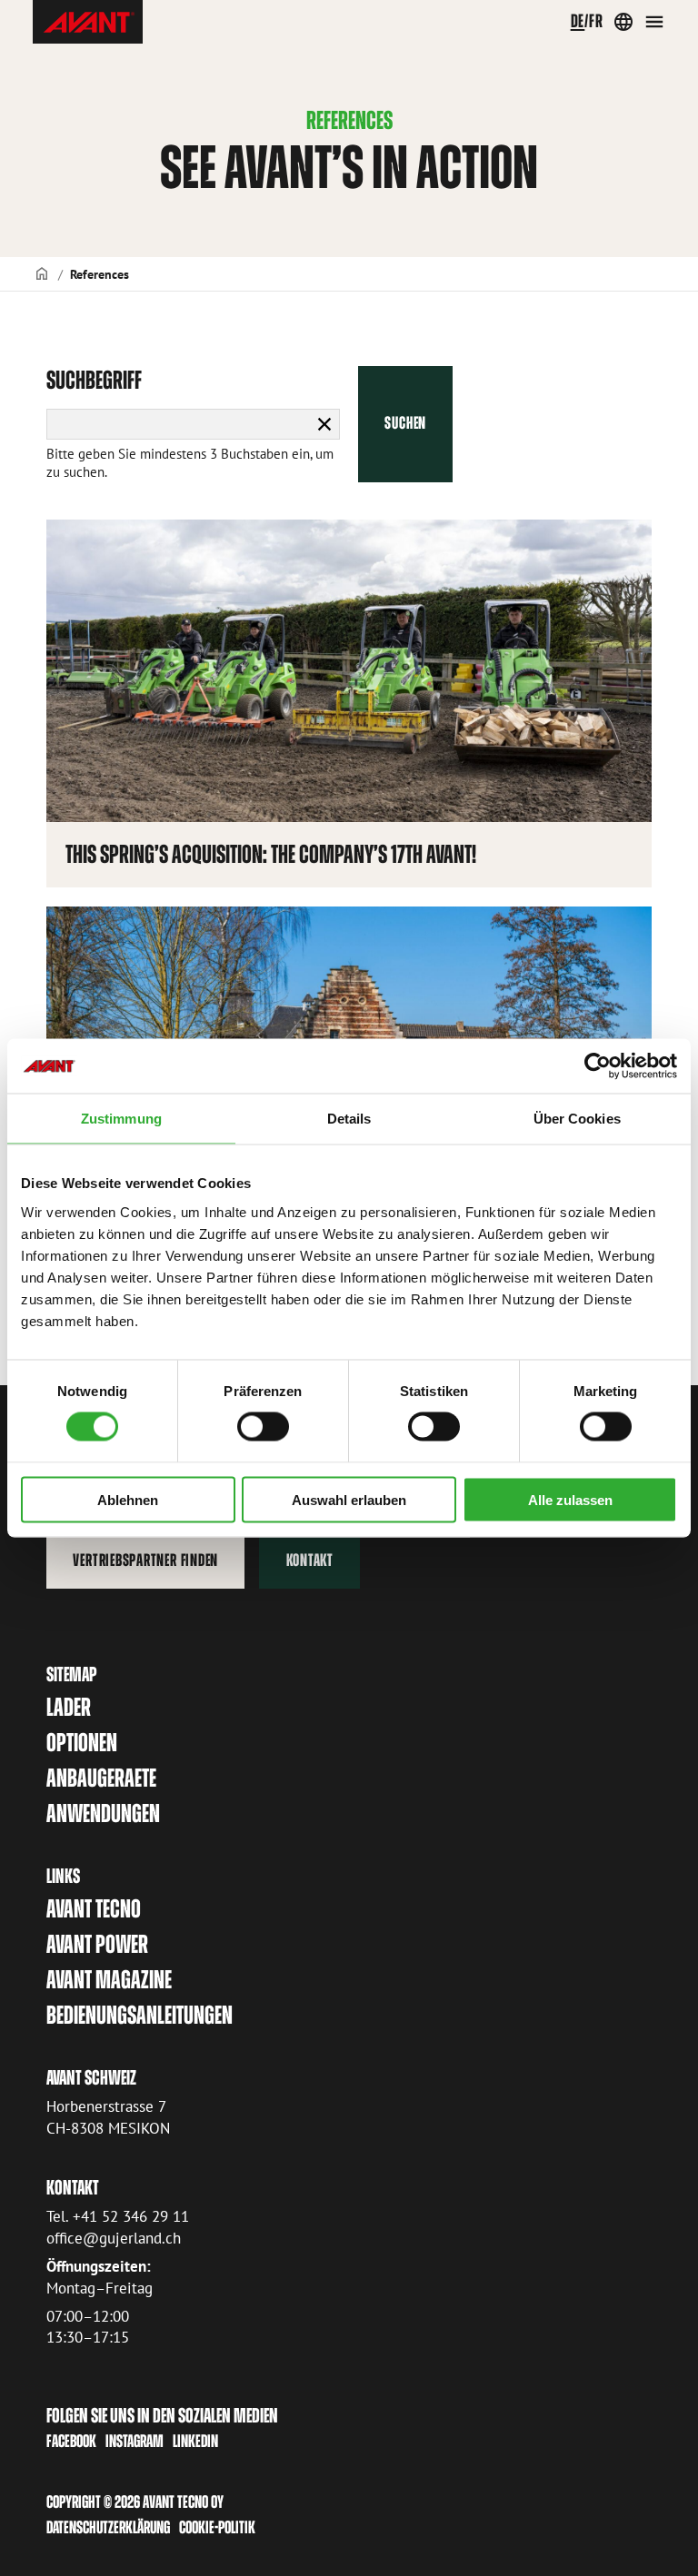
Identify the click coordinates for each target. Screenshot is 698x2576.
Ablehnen (128, 1499)
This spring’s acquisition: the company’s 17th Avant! (271, 854)
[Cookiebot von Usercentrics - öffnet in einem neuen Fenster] (598, 1066)
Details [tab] (349, 1119)
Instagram (135, 2441)
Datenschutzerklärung (108, 2527)
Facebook (71, 2441)
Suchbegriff (94, 380)
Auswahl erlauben (349, 1499)
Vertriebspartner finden (145, 1560)
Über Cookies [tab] (577, 1119)
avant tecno (94, 1909)
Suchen (405, 423)
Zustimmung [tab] (121, 1119)
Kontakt (310, 1560)
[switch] (263, 1427)
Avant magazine (109, 1980)
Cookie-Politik (217, 2527)
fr (596, 21)
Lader (69, 1707)
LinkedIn (195, 2441)
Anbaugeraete (101, 1778)
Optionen (82, 1743)
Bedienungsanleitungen (140, 2015)
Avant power (97, 1944)
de (578, 21)
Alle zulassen (570, 1499)
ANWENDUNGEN (103, 1813)
